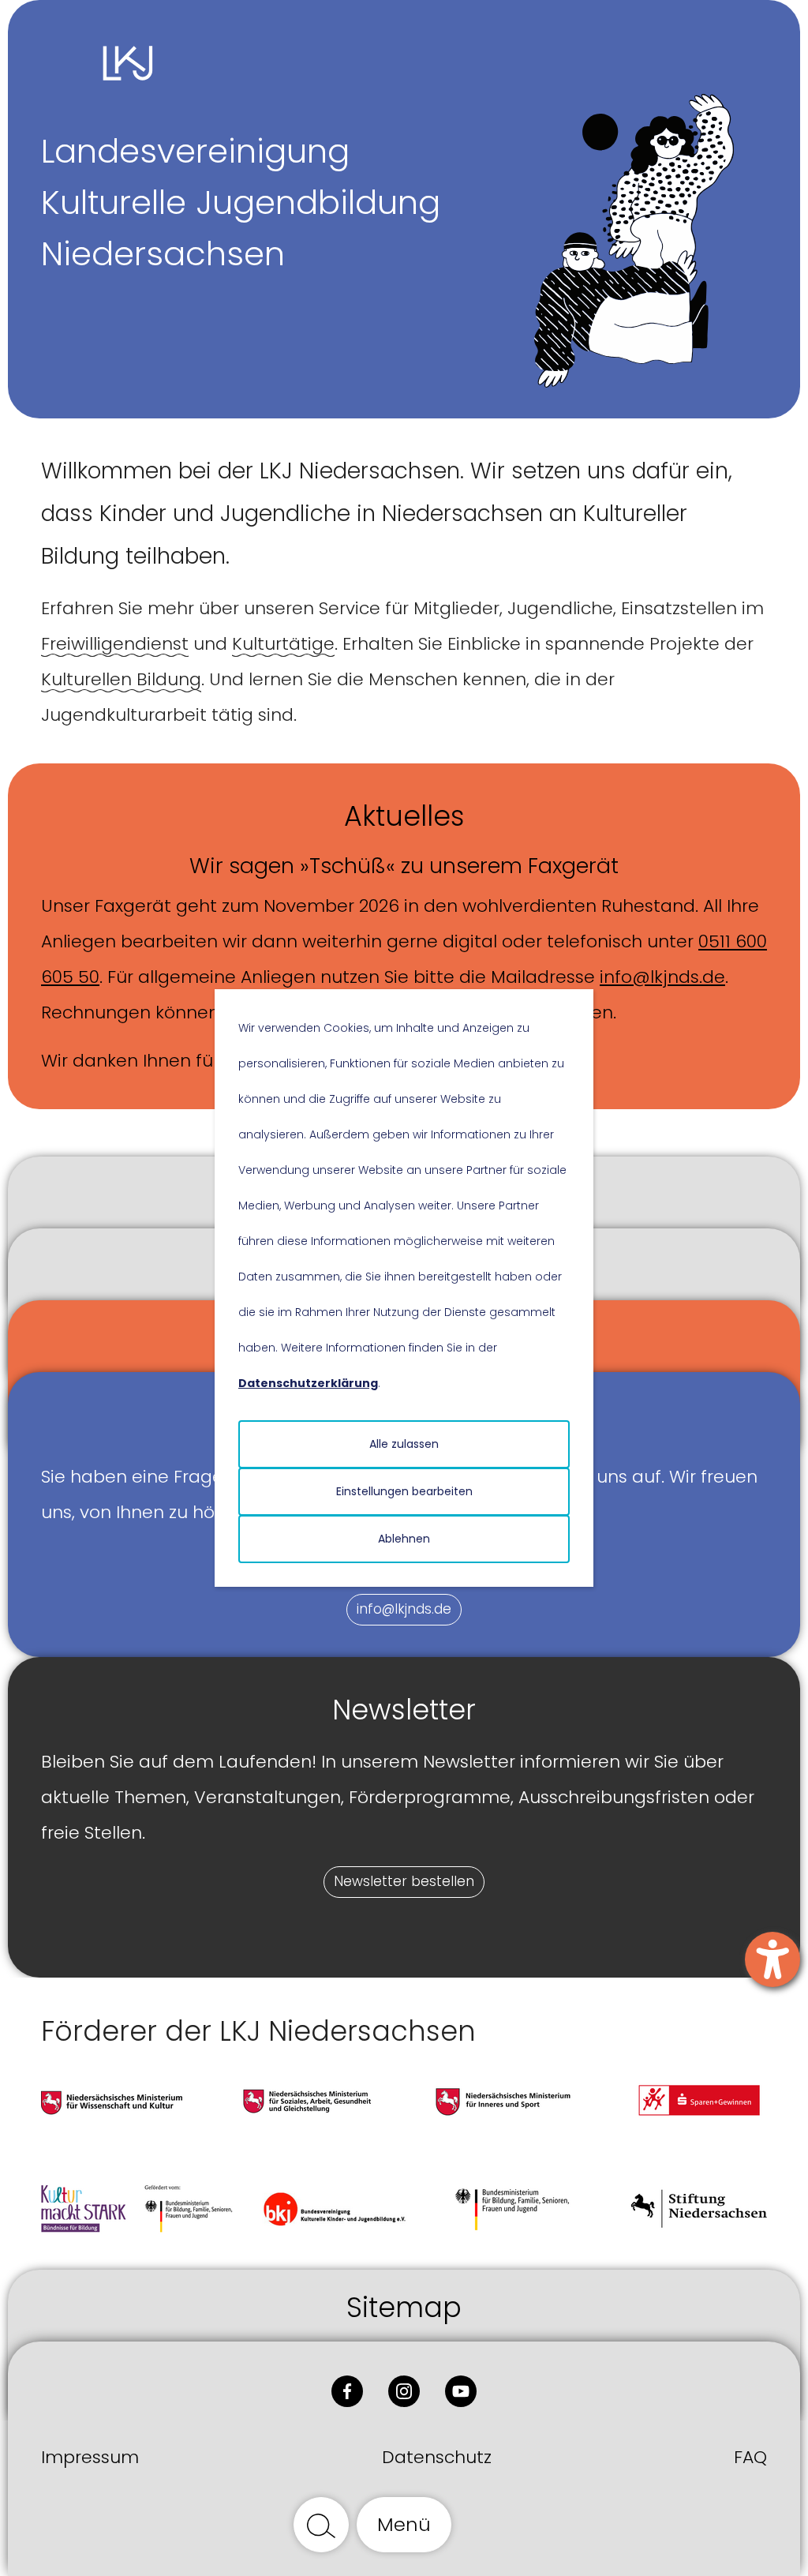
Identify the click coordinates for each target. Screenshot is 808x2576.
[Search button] (321, 2525)
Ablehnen (404, 1539)
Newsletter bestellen (404, 1881)
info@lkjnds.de (662, 977)
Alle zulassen (404, 1444)
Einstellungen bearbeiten (404, 1491)
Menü (404, 2524)
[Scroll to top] (487, 2525)
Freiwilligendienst (115, 644)
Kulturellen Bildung (121, 679)
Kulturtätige (283, 644)
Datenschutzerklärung (308, 1383)
